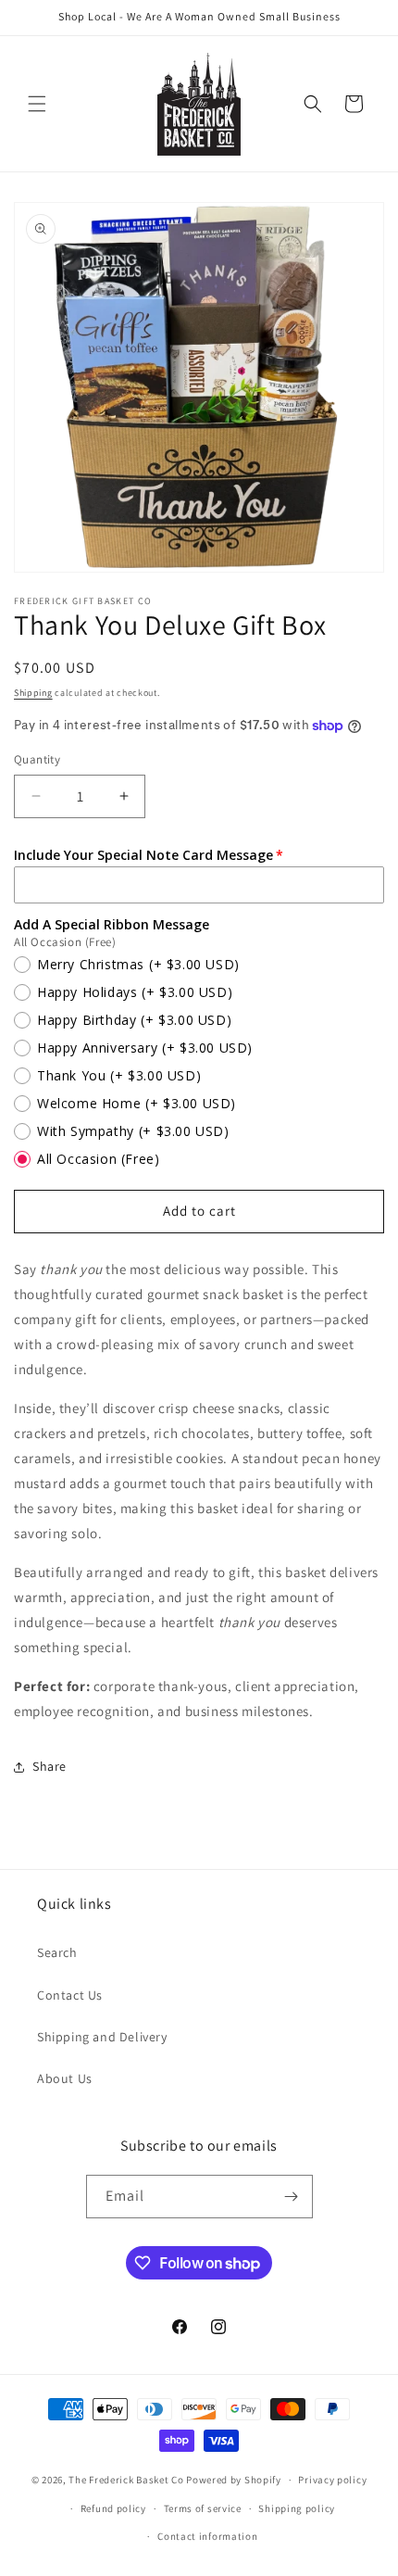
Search (57, 1952)
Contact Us (70, 1995)
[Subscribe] (292, 2197)
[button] (37, 104)
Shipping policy (297, 2508)
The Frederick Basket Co (126, 2480)
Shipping (33, 693)
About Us (65, 2078)
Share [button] (50, 1766)
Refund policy (113, 2508)
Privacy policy (332, 2480)
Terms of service (203, 2508)
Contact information (207, 2536)
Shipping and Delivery (102, 2037)
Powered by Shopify (234, 2480)
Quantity (37, 759)
